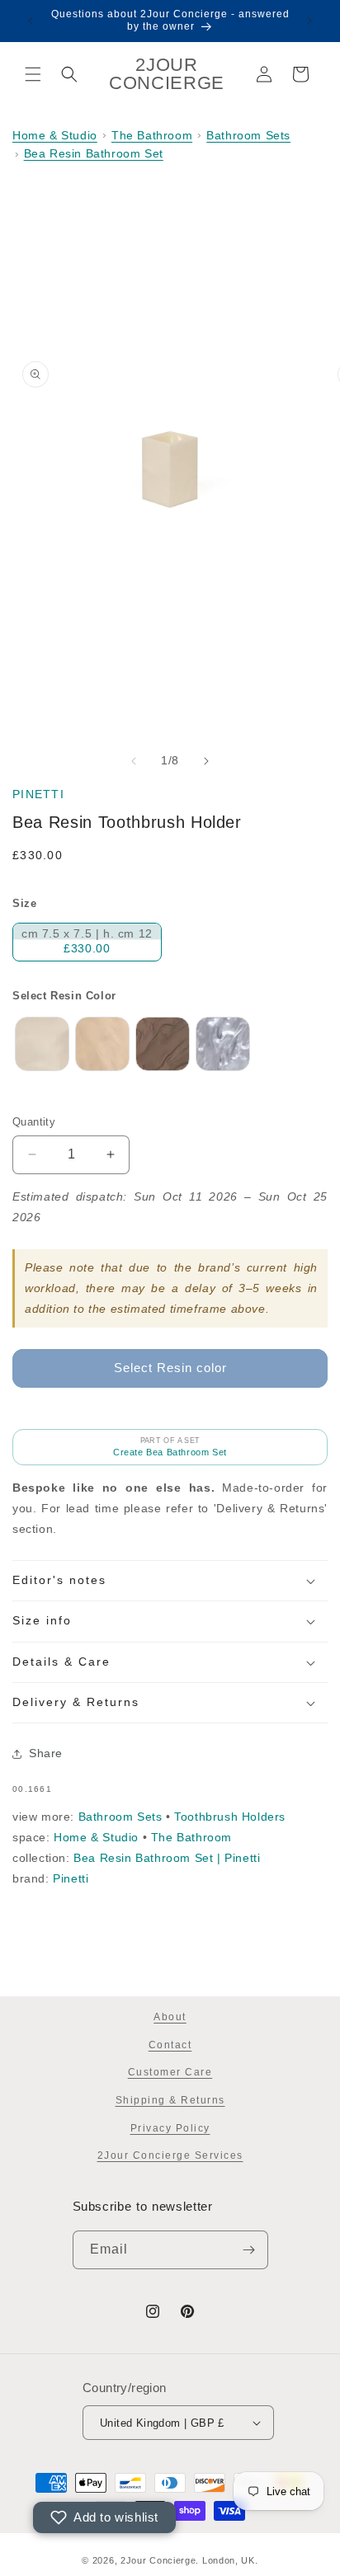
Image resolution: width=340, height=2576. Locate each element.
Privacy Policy (170, 2128)
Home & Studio (55, 135)
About (170, 2017)
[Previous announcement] (31, 21)
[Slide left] (134, 761)
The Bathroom (152, 135)
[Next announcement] (309, 21)
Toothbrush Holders (230, 1817)
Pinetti (38, 794)
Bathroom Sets (248, 135)
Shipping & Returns (170, 2100)
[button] (33, 74)
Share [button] (46, 1753)
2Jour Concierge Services (170, 2155)
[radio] (87, 942)
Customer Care (170, 2072)
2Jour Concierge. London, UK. (189, 2560)
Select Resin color (64, 996)
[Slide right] (206, 761)
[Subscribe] (249, 2250)
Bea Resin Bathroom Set (94, 153)
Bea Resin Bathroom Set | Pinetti (167, 1858)
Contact (170, 2045)
